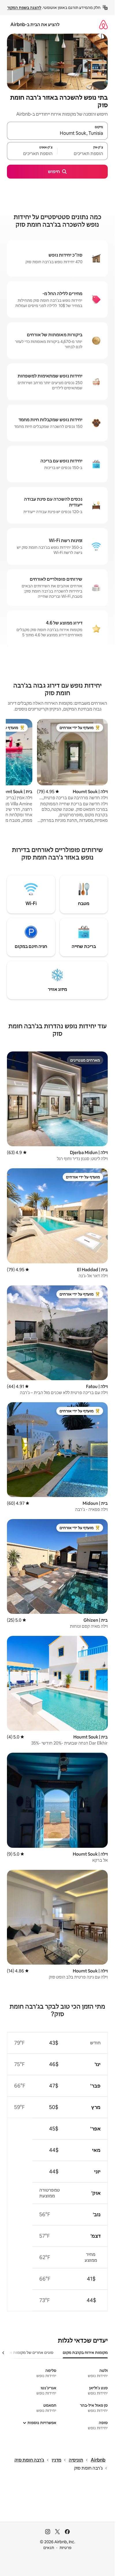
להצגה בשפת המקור (24, 8)
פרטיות (65, 2548)
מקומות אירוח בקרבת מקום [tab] (85, 2352)
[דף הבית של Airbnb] (103, 24)
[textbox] (83, 154)
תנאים (49, 2548)
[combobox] (57, 133)
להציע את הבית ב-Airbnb (35, 24)
